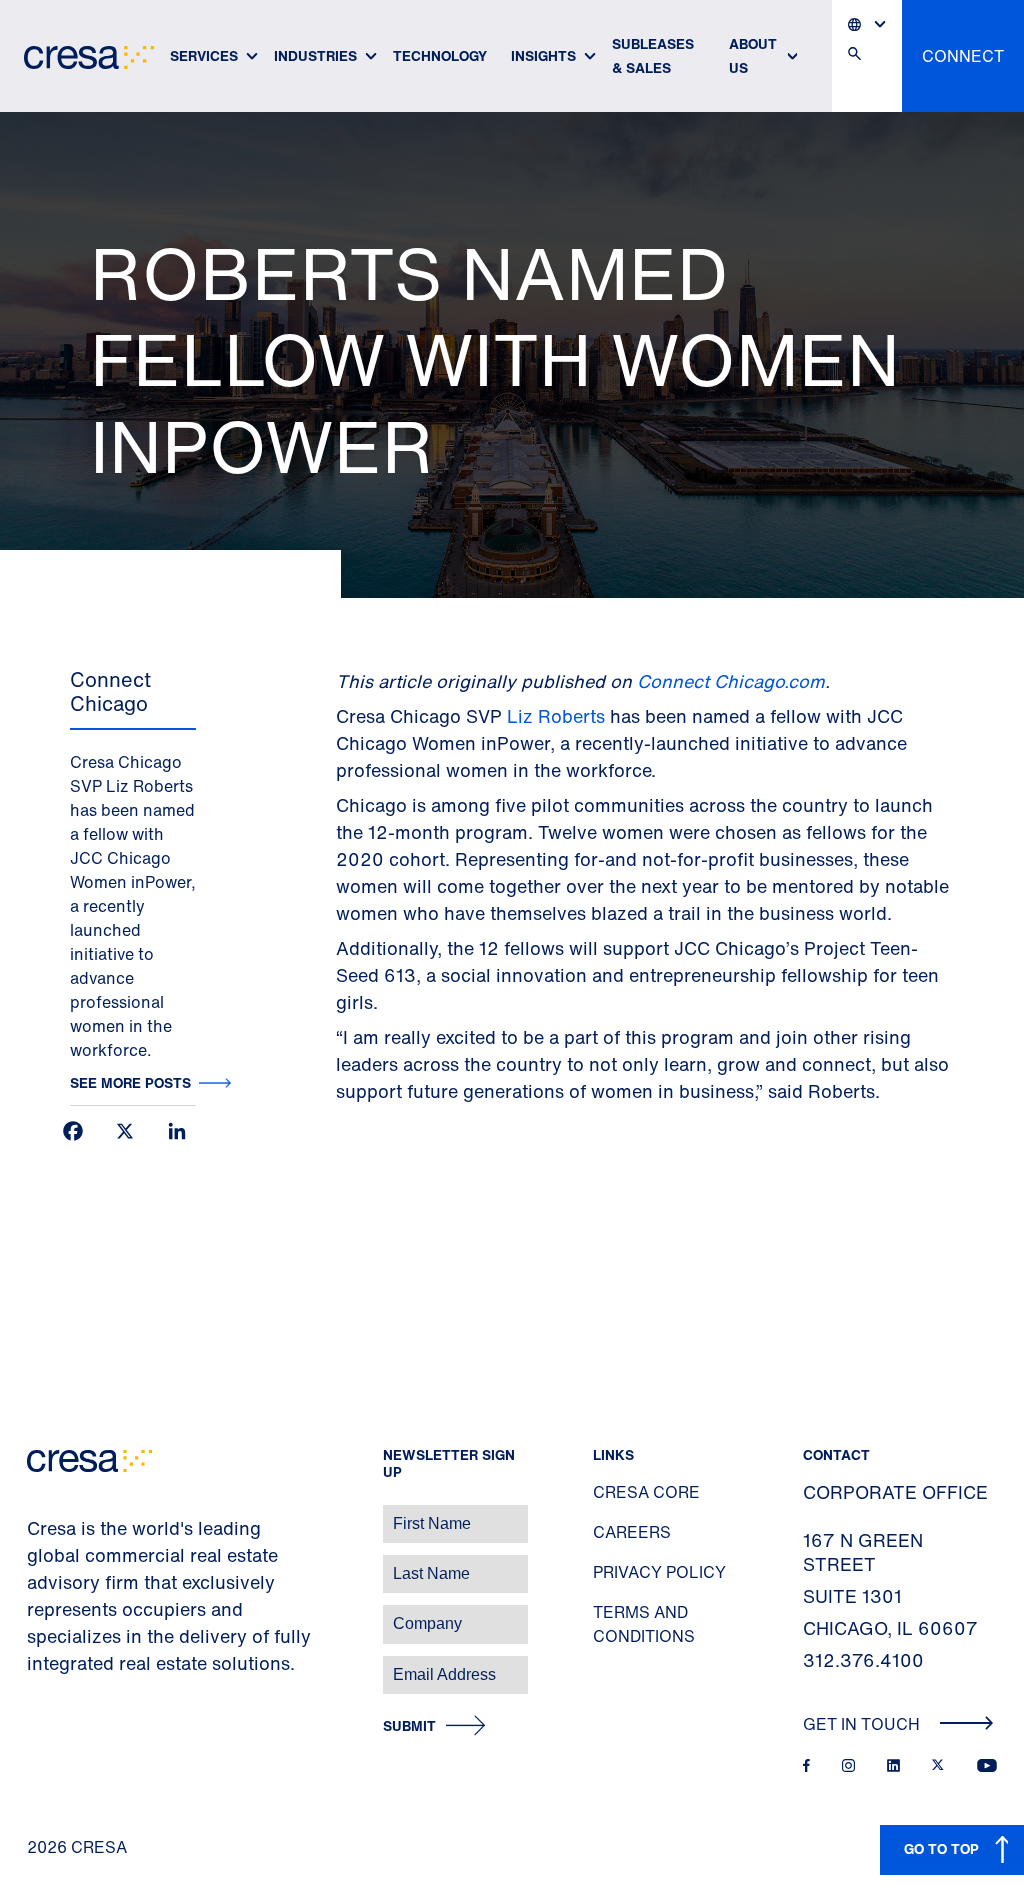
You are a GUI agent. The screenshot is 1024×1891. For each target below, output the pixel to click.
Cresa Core (646, 1492)
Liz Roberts (556, 716)
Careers (632, 1532)
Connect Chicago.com (731, 681)
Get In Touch (863, 1724)
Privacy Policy (659, 1572)
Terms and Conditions (644, 1624)
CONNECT (963, 56)
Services (204, 55)
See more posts (130, 1082)
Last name (39, 1563)
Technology (440, 55)
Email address (49, 1664)
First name (39, 1513)
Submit (409, 1726)
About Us (753, 55)
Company (36, 1613)
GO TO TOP (941, 1848)
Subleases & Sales (653, 55)
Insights (543, 55)
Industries (315, 55)
